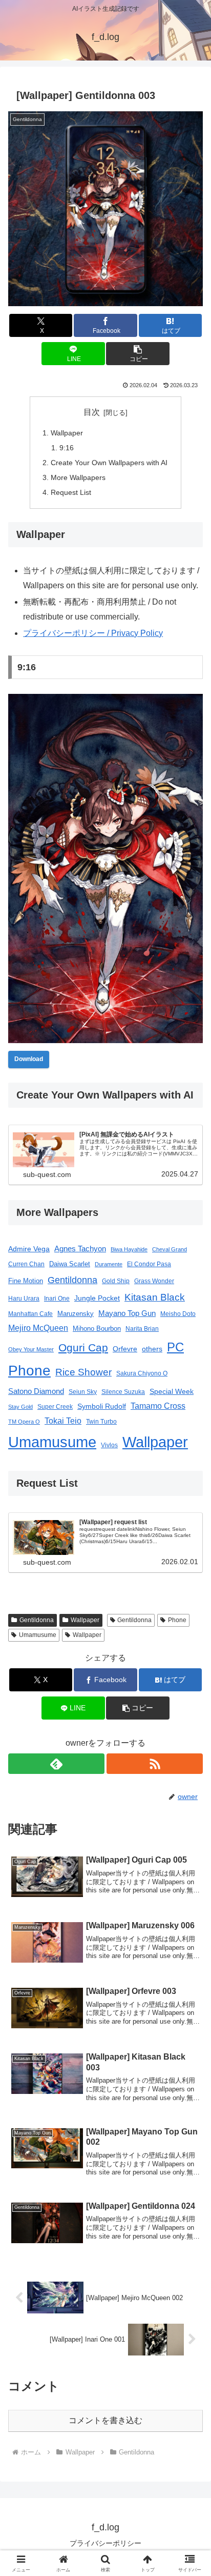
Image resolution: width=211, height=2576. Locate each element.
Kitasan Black (155, 1297)
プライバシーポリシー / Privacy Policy (93, 633)
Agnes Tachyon (80, 1249)
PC (175, 1347)
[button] (138, 354)
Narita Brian (142, 1329)
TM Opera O (24, 1422)
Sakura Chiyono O (142, 1373)
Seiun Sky (83, 1392)
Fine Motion (26, 1281)
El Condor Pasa (149, 1264)
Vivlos (109, 1445)
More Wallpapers (78, 477)
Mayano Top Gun (127, 1313)
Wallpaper (67, 433)
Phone (29, 1371)
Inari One (57, 1299)
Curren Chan (26, 1264)
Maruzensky (76, 1314)
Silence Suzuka (123, 1392)
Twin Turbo (101, 1421)
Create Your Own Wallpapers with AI (109, 463)
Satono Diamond (36, 1391)
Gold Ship (116, 1281)
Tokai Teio (63, 1421)
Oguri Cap (83, 1347)
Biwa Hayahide (129, 1249)
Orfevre (125, 1349)
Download (29, 1059)
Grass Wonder (154, 1281)
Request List (71, 492)
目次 (92, 412)
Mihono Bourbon (97, 1329)
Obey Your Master (31, 1349)
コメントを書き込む (105, 2420)
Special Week (172, 1391)
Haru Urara (24, 1298)
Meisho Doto (178, 1314)
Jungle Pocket (97, 1298)
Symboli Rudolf (102, 1406)
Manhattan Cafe (30, 1314)
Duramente (109, 1264)
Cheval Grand (170, 1249)
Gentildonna (72, 1280)
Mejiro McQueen (38, 1328)
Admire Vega (29, 1249)
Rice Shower (83, 1372)
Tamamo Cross (158, 1406)
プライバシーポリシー (105, 2543)
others (152, 1349)
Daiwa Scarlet (70, 1264)
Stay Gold (20, 1407)
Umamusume (52, 1442)
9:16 (67, 448)
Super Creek (55, 1406)
